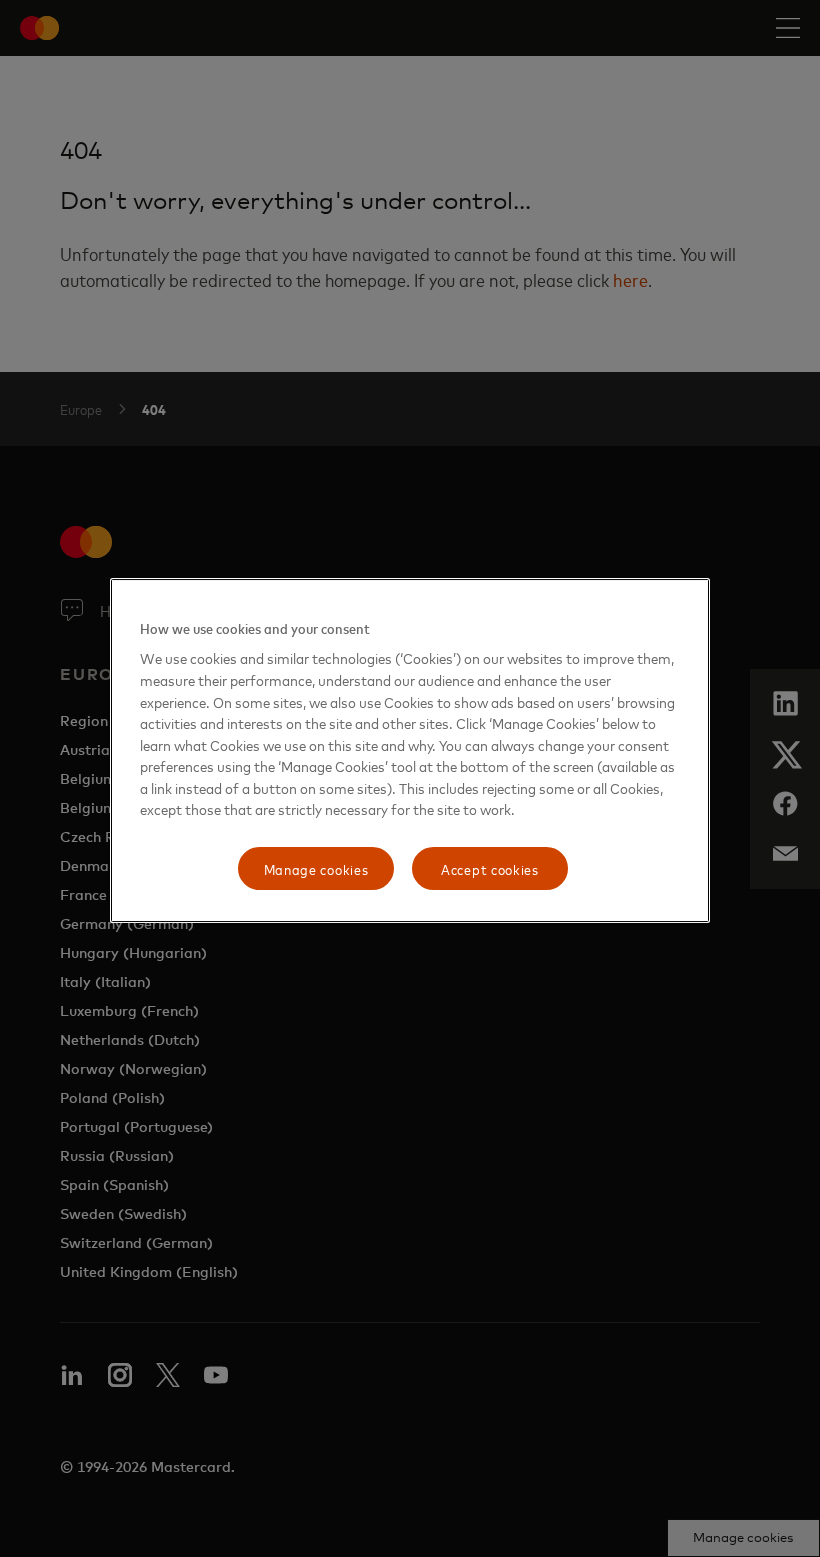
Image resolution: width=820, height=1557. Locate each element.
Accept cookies (490, 868)
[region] (410, 751)
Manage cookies (316, 868)
